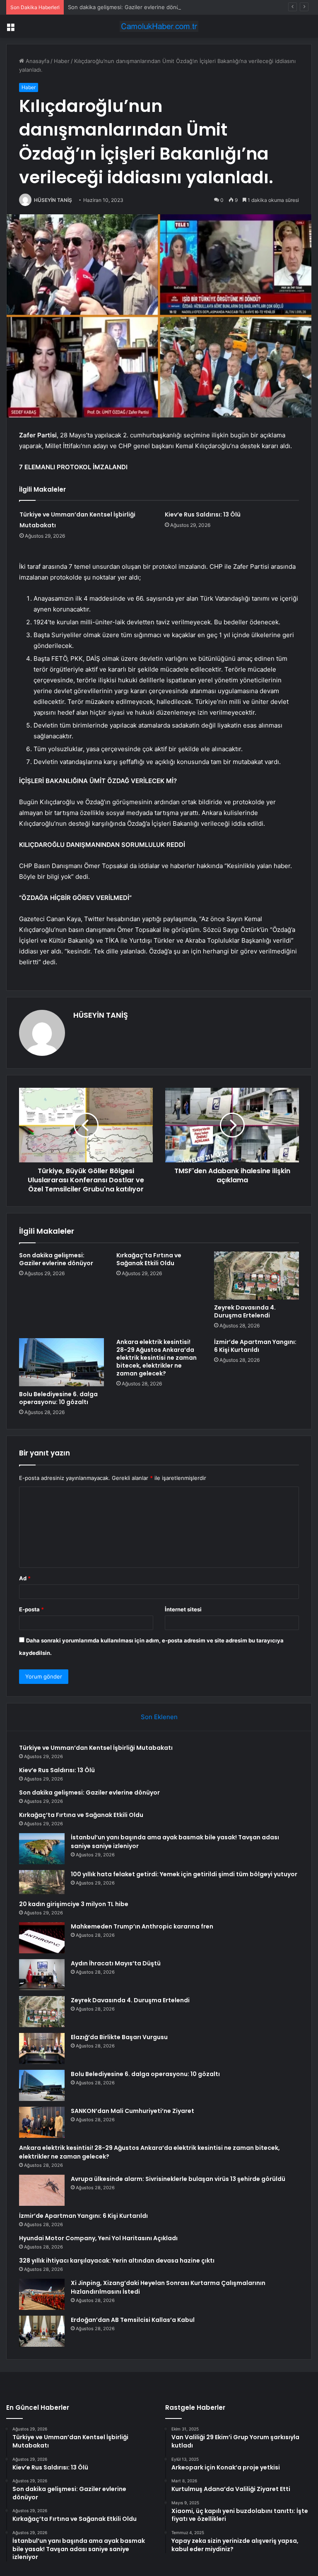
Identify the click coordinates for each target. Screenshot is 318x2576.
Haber (62, 61)
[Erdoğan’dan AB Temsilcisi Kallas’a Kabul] (42, 2331)
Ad (25, 1578)
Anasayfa (37, 61)
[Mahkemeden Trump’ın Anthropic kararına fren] (42, 1938)
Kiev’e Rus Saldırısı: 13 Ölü (203, 514)
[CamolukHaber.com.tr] (159, 26)
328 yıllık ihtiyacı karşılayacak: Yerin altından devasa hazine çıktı (117, 2261)
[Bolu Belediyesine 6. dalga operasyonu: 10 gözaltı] (61, 1362)
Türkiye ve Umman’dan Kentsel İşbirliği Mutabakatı (96, 1748)
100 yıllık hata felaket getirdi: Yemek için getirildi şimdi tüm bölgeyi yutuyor (184, 1874)
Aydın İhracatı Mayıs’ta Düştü (116, 1963)
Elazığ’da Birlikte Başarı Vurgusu (119, 2037)
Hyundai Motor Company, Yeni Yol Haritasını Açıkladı (98, 2238)
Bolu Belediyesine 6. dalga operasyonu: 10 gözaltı (58, 1398)
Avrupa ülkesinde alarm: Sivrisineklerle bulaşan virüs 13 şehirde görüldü (178, 2179)
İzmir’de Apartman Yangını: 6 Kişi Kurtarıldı (255, 1346)
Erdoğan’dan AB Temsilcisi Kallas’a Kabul (133, 2320)
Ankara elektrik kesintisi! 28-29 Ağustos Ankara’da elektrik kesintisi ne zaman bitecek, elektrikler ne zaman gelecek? (157, 1358)
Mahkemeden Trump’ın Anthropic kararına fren (142, 1926)
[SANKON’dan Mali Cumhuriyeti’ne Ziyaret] (42, 2122)
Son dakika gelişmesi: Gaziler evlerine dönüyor (128, 7)
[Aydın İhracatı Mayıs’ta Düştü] (42, 1975)
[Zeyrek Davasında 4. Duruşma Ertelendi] (257, 1276)
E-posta (31, 1609)
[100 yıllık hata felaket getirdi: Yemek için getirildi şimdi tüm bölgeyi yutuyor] (42, 1882)
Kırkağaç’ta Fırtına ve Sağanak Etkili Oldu (149, 1259)
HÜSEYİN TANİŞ (53, 200)
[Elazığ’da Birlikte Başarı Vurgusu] (42, 2048)
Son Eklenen (159, 1717)
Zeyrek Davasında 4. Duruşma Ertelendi (245, 1311)
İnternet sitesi (183, 1609)
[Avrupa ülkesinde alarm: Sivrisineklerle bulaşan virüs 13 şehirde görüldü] (42, 2190)
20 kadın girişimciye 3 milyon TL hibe (74, 1904)
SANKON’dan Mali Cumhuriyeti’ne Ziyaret (132, 2111)
